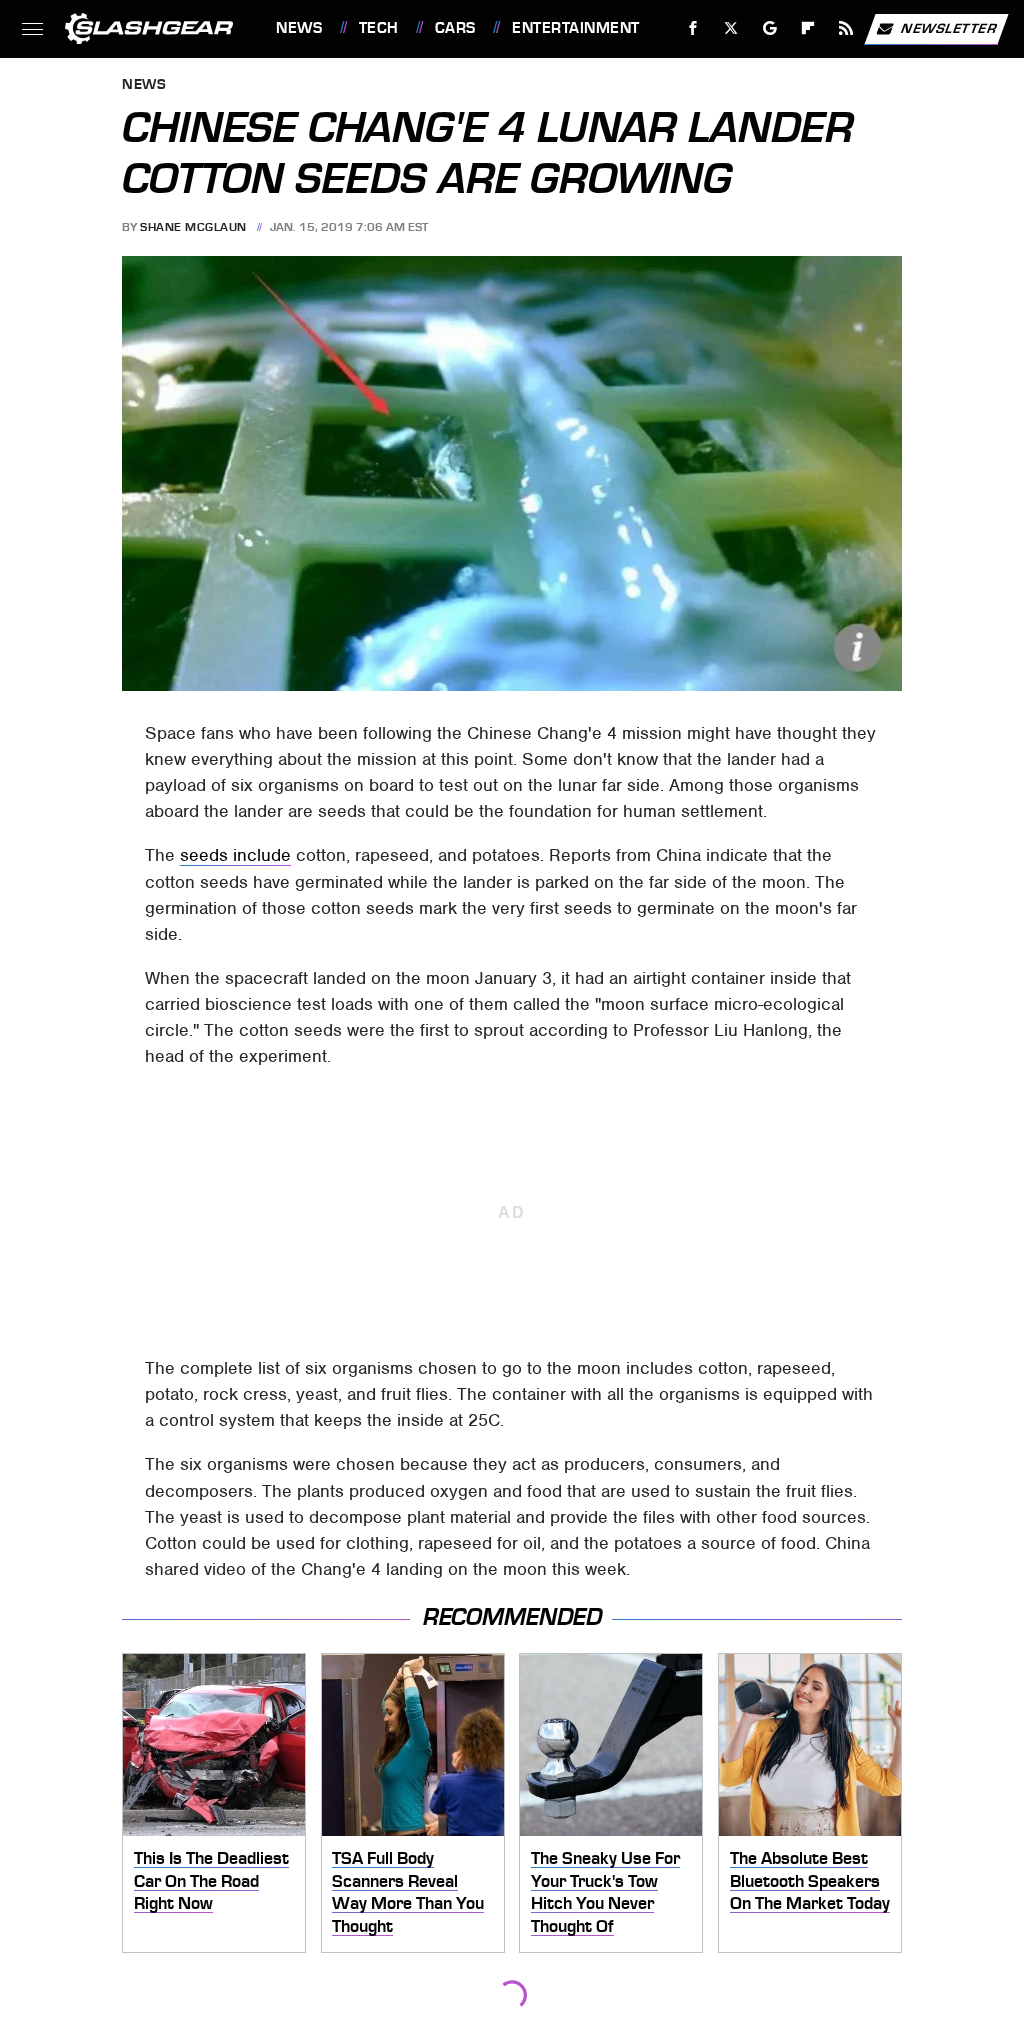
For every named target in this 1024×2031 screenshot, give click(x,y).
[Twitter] (731, 28)
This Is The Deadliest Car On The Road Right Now (211, 1880)
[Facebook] (693, 28)
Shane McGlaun (193, 227)
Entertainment (575, 28)
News (299, 28)
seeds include (235, 855)
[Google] (770, 28)
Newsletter (949, 27)
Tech (379, 28)
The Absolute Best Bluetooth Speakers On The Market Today (810, 1880)
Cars (455, 28)
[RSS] (846, 28)
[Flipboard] (808, 28)
